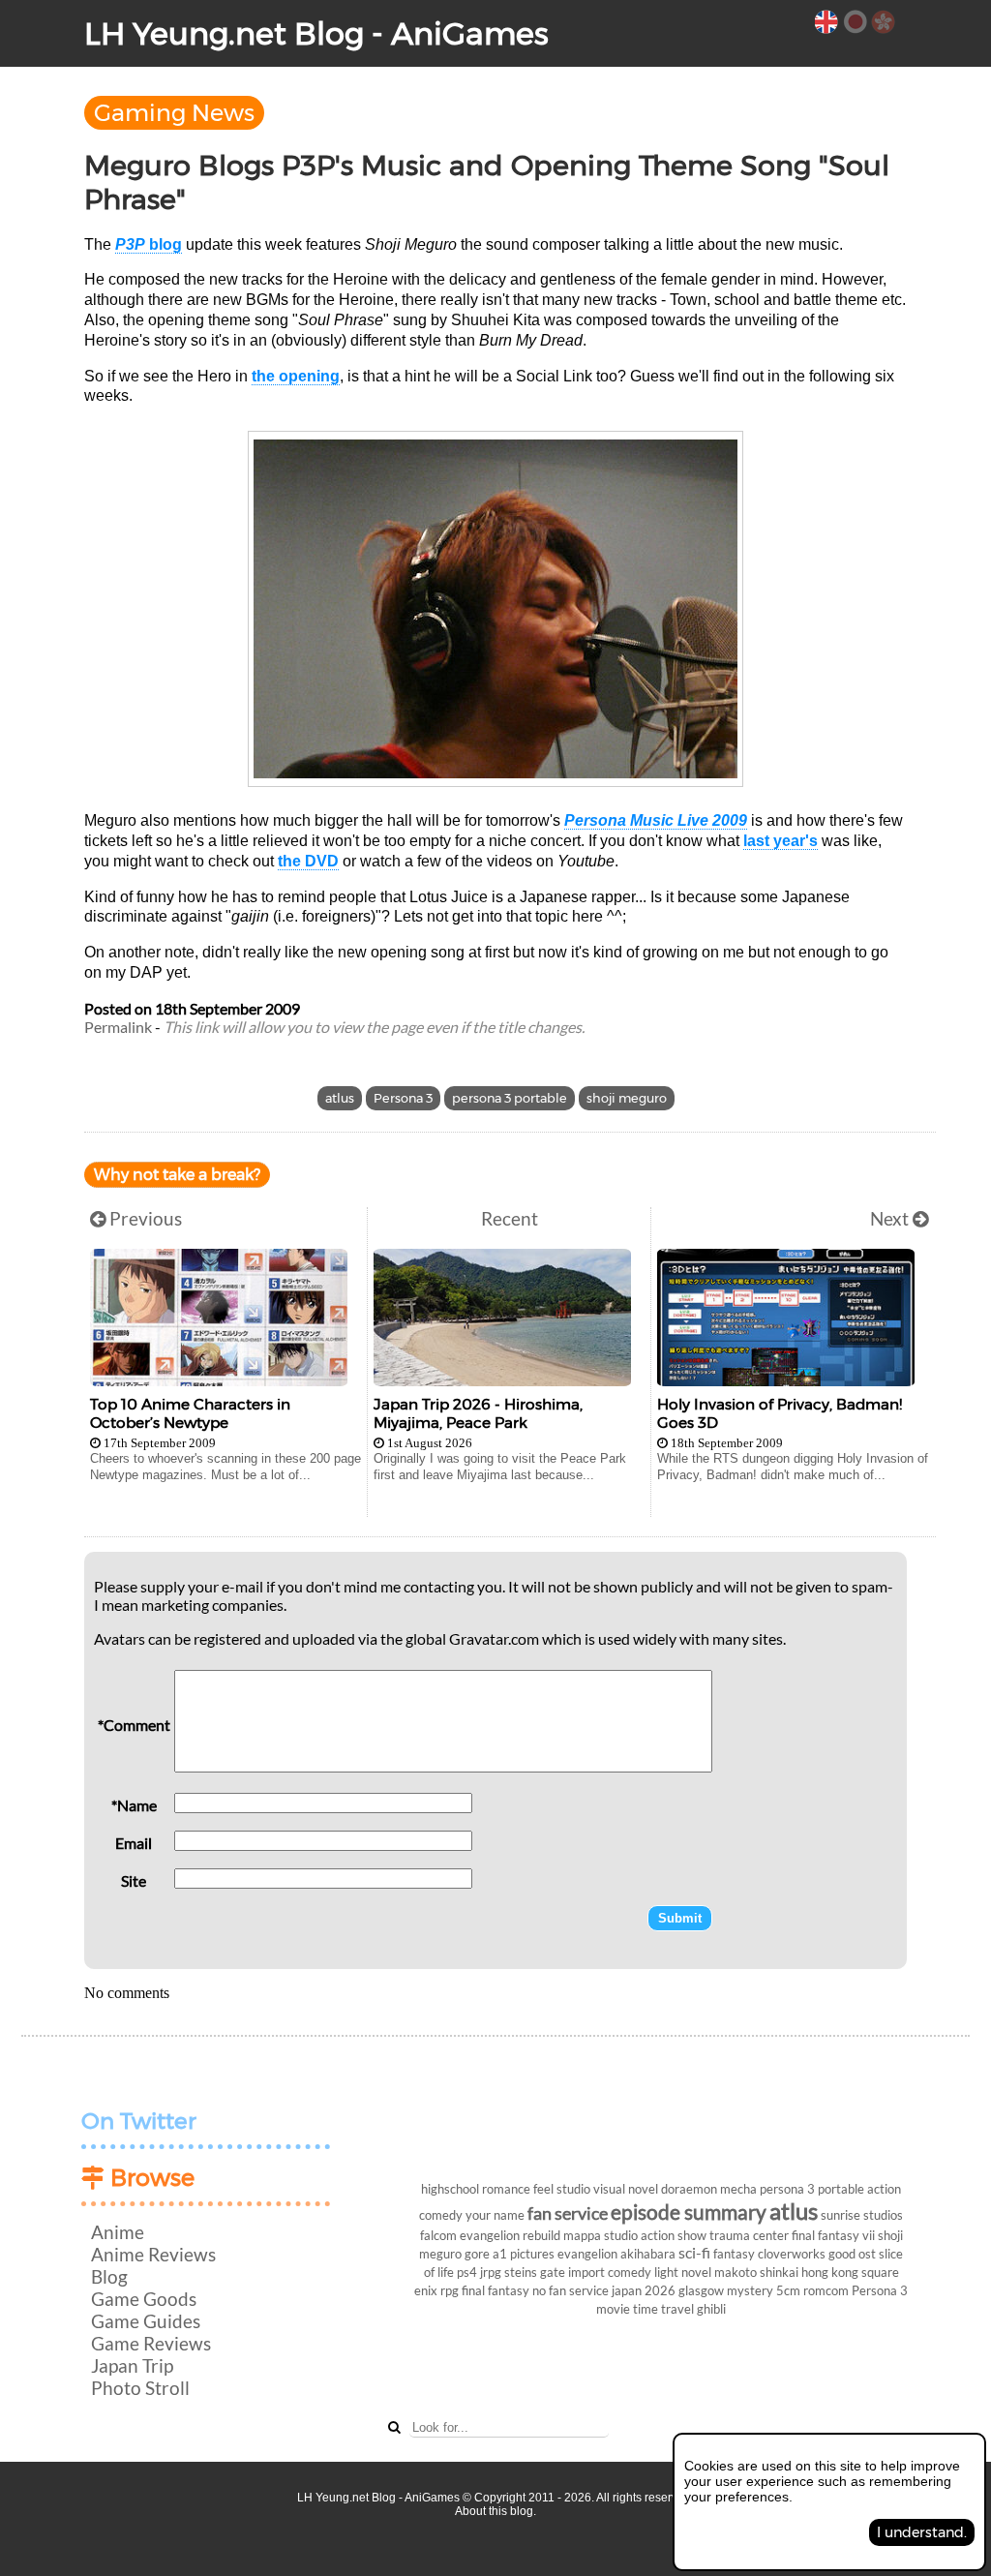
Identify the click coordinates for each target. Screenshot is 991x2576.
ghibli (711, 2309)
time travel (663, 2309)
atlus (340, 1098)
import (586, 2272)
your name (495, 2215)
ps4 (467, 2272)
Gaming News (174, 113)
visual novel (626, 2189)
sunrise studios (862, 2215)
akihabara (648, 2254)
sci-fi (694, 2252)
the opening (296, 376)
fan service (568, 2213)
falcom (438, 2235)
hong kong (830, 2272)
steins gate (535, 2272)
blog (149, 244)
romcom (826, 2290)
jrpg (491, 2272)
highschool (450, 2189)
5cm (788, 2290)
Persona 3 (403, 1098)
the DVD (308, 861)
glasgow (701, 2290)
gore (477, 2254)
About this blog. (495, 2511)
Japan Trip (132, 2365)
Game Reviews (151, 2343)
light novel (683, 2272)
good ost (852, 2254)
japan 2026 (644, 2290)
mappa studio (601, 2235)
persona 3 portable (510, 1098)
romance (506, 2189)
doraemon (689, 2189)
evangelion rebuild (510, 2235)
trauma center (749, 2235)
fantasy (734, 2254)
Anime (118, 2232)
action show (674, 2235)
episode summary (689, 2212)
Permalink (118, 1027)
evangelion (587, 2254)
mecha (738, 2189)
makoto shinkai (756, 2272)
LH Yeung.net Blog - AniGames (316, 33)
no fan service (571, 2290)
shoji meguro (627, 1098)
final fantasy (495, 2290)
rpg (450, 2290)
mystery (750, 2290)
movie (613, 2309)
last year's (781, 841)
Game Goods (144, 2299)
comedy (630, 2272)
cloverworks (792, 2254)
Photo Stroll (140, 2388)
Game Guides (146, 2321)
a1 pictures (524, 2254)
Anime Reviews (153, 2254)
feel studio (562, 2189)
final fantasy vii (833, 2235)
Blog (109, 2276)
